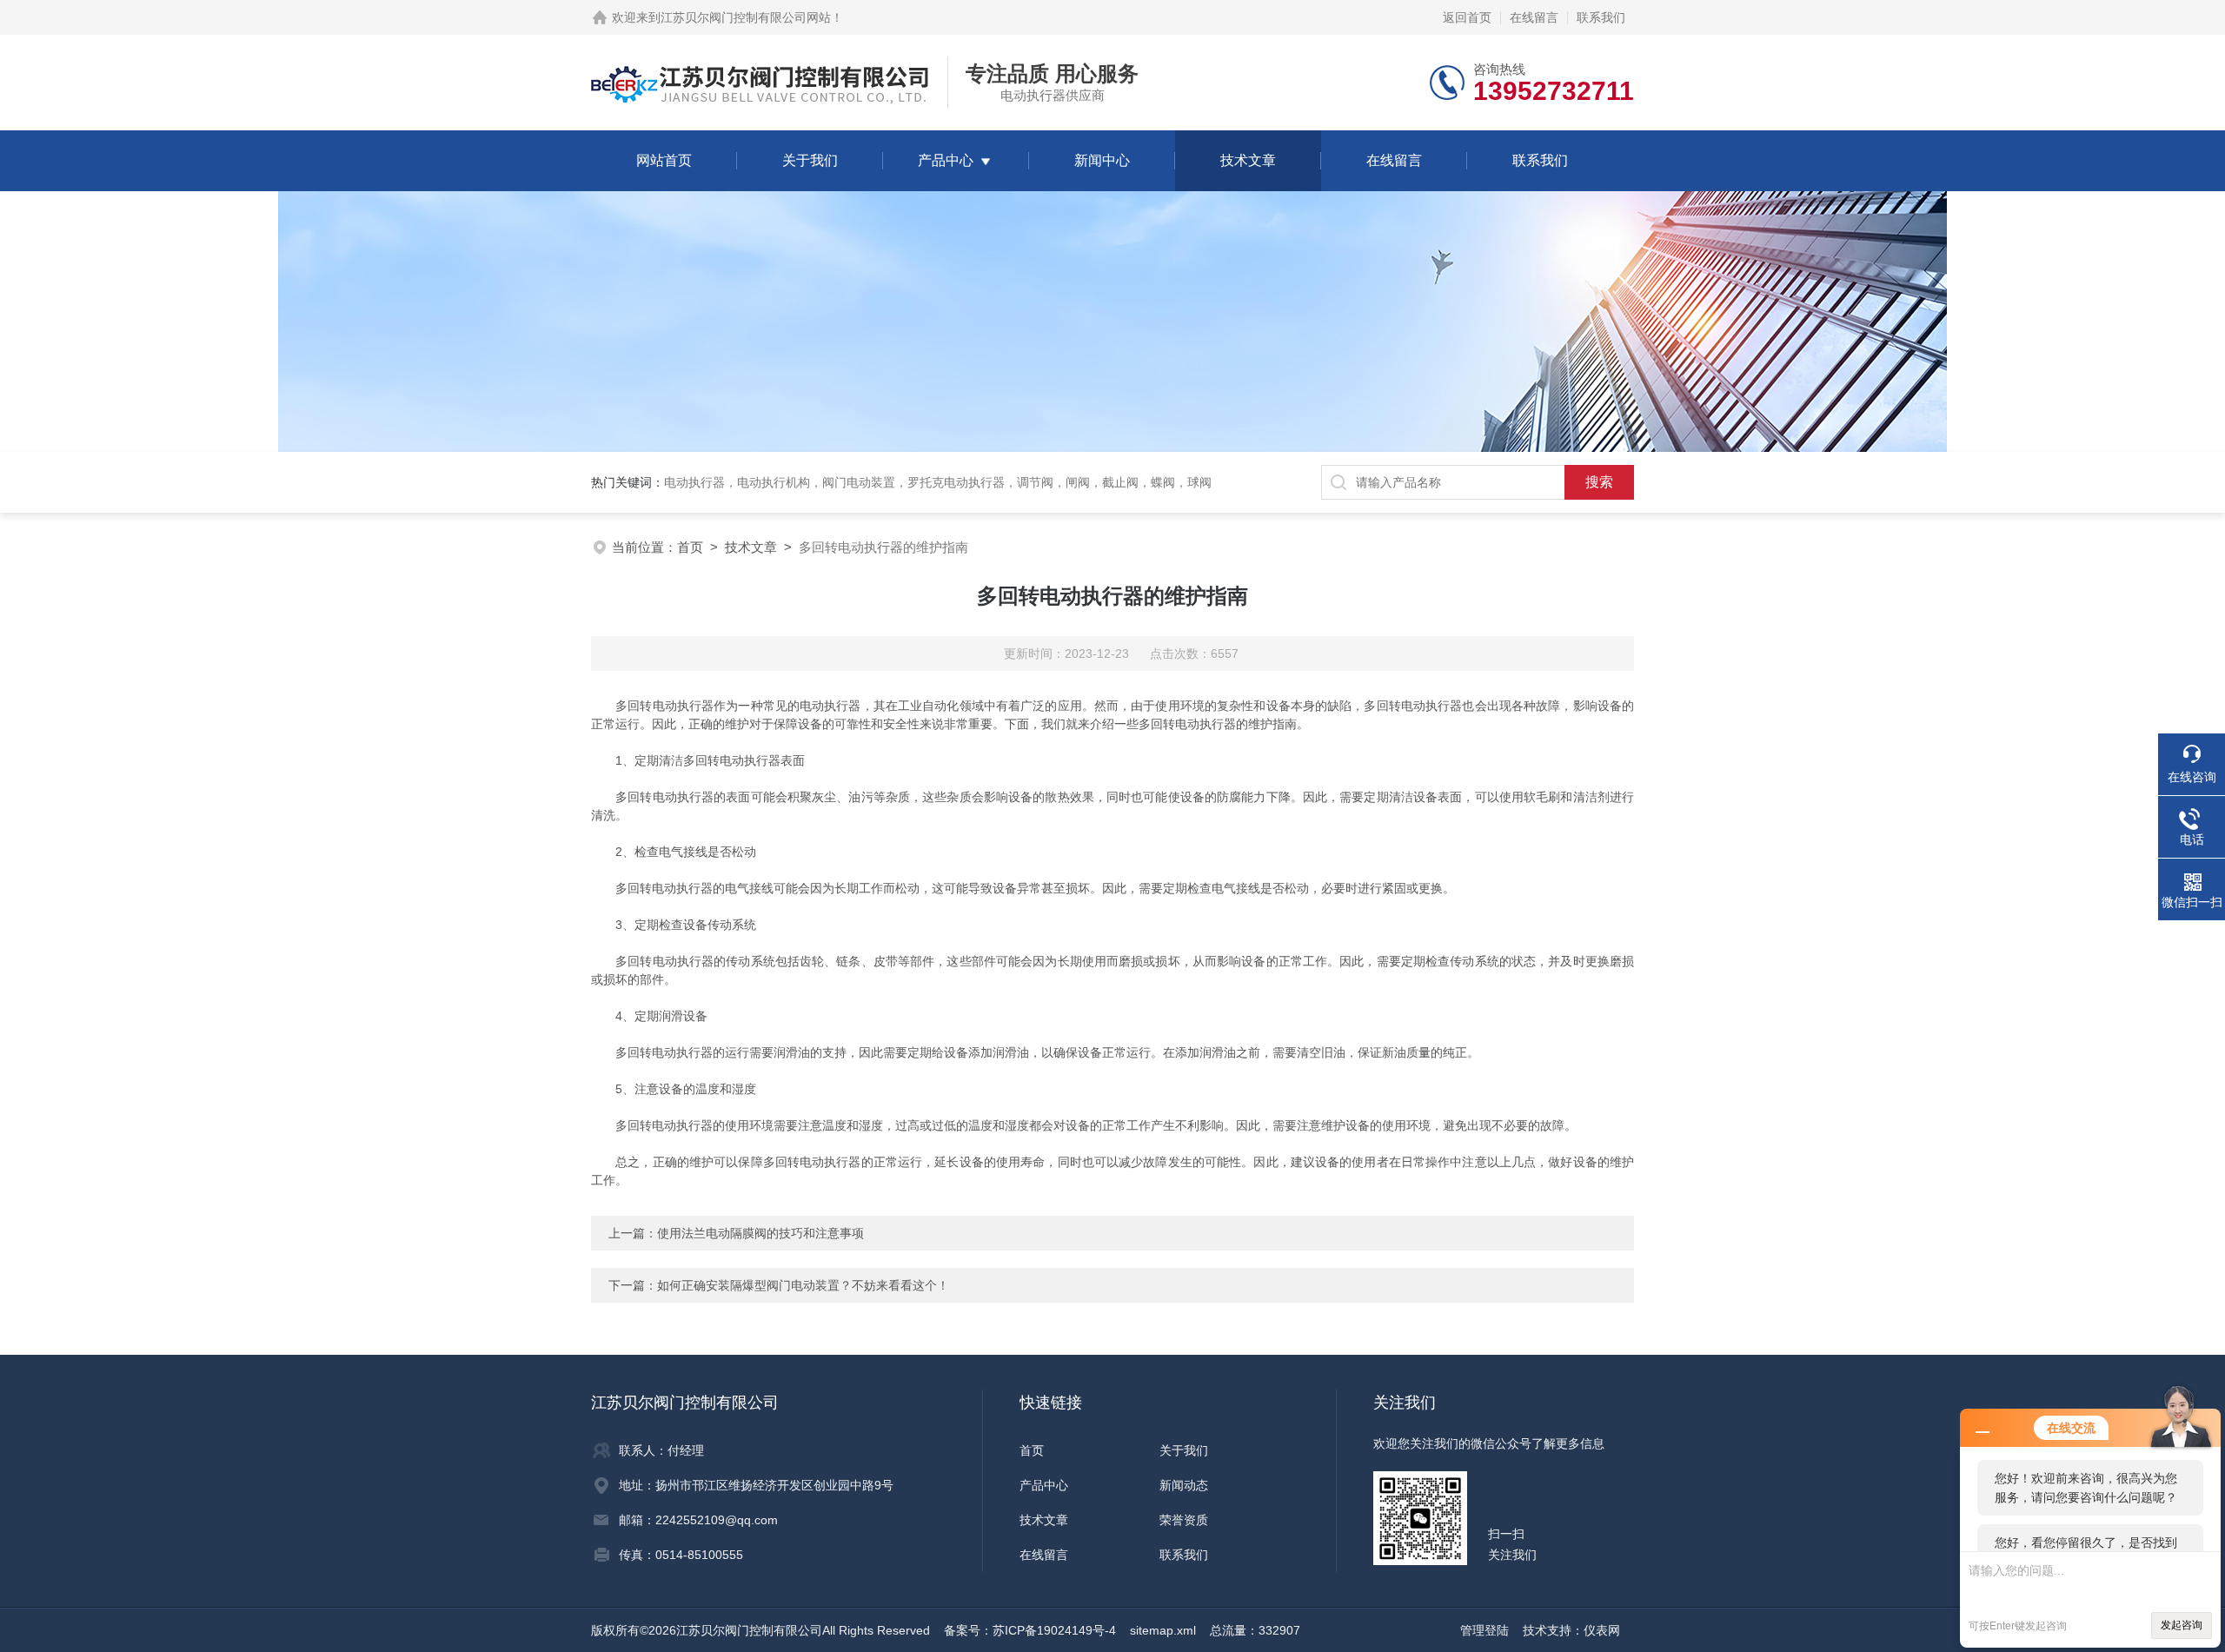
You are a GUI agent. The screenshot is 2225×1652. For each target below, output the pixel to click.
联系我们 (1601, 17)
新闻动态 (1184, 1485)
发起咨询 (2182, 1625)
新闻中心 (1102, 160)
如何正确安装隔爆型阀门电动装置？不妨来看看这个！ (803, 1285)
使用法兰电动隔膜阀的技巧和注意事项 (760, 1233)
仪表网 (1602, 1630)
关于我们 (810, 160)
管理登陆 (1484, 1630)
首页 (690, 547)
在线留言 (1534, 17)
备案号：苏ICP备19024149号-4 (1030, 1630)
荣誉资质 (1184, 1520)
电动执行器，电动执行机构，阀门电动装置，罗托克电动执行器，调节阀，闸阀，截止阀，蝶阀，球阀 (938, 482)
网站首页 (664, 160)
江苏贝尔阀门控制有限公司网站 (746, 17)
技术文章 (1248, 160)
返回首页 (1467, 17)
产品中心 (946, 160)
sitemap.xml (1163, 1630)
